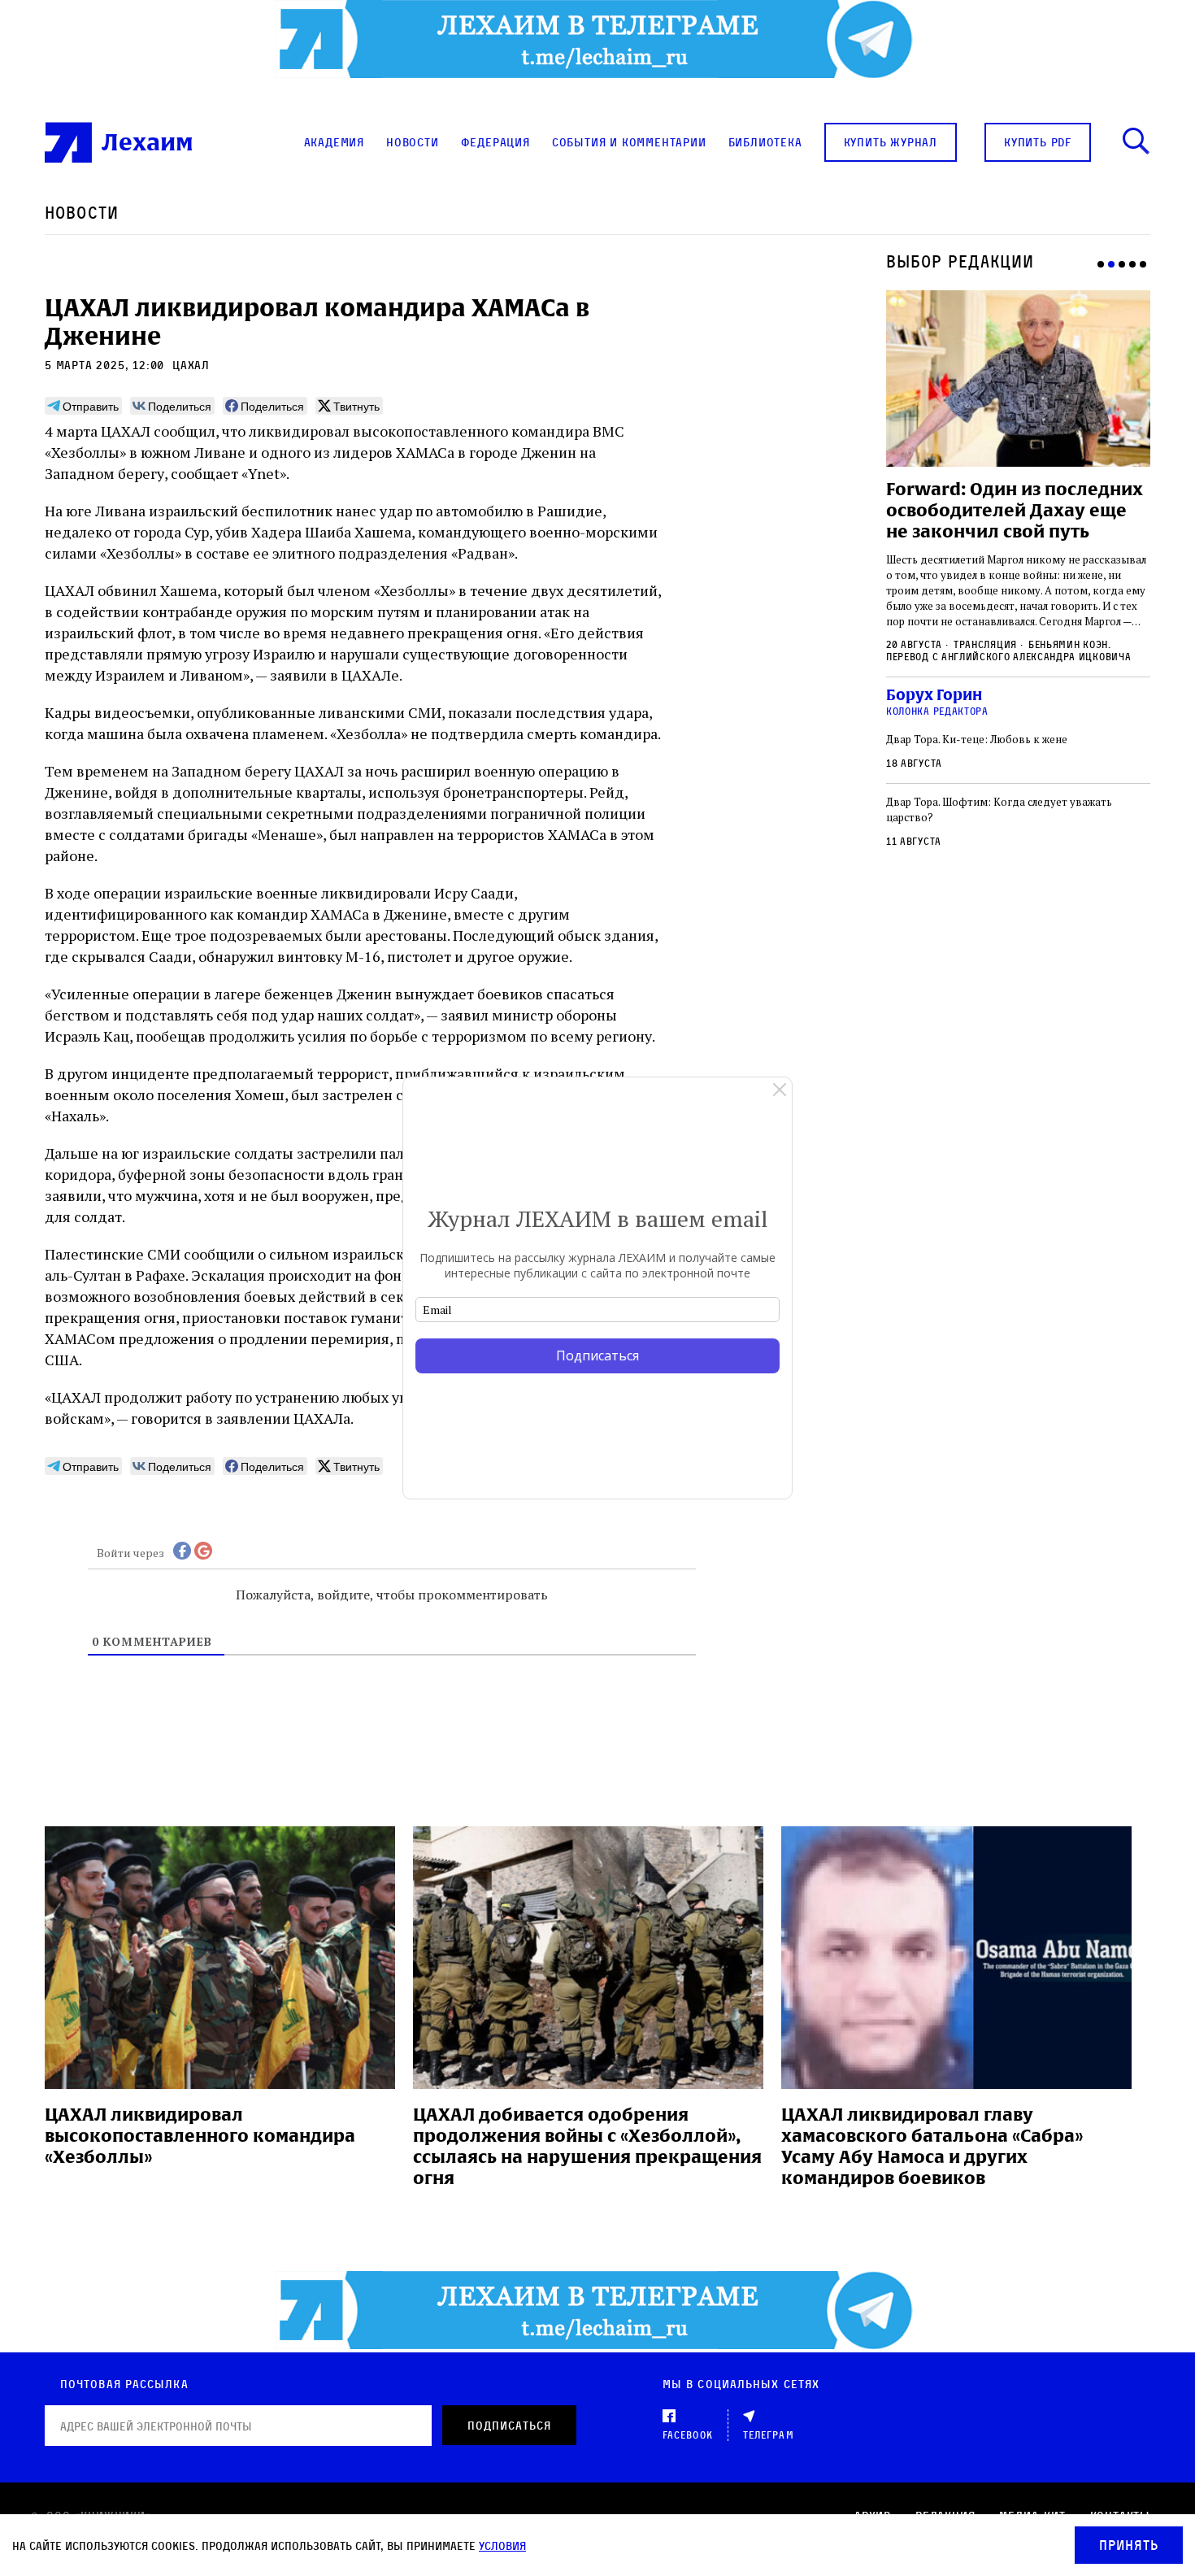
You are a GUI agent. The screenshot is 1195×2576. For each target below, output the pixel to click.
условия (502, 2546)
